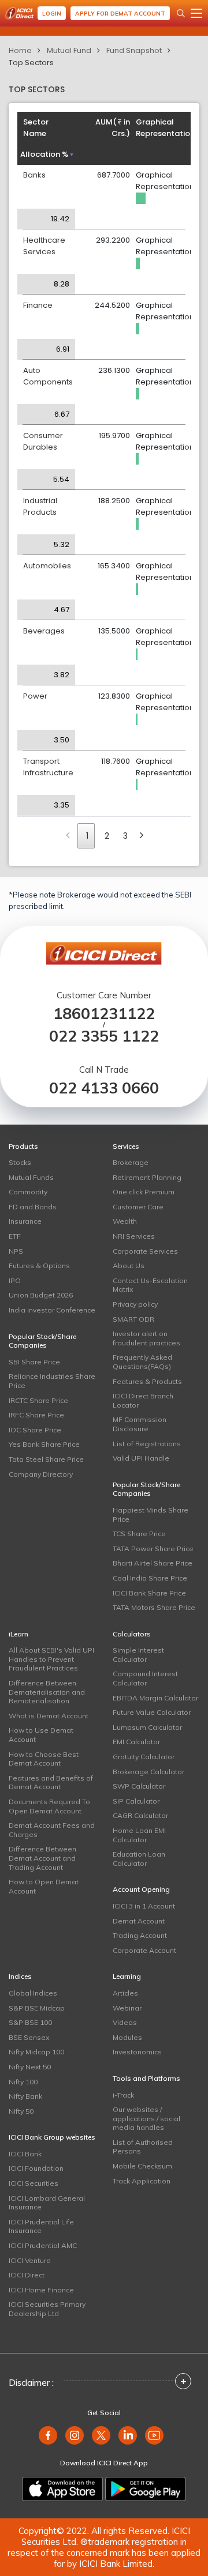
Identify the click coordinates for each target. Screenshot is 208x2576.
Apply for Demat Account (120, 14)
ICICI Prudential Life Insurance (41, 2226)
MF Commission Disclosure (140, 1424)
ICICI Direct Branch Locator (143, 1400)
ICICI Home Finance (41, 2290)
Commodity (28, 1192)
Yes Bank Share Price (44, 1444)
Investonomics (137, 2052)
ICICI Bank (25, 2154)
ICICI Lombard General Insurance (47, 2203)
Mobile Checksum (142, 2166)
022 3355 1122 (104, 1036)
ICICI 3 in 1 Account (144, 1906)
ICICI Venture (30, 2260)
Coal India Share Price (150, 1578)
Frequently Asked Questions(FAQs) (142, 1362)
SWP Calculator (139, 1786)
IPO (15, 1281)
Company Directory (41, 1474)
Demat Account (139, 1921)
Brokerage (131, 1162)
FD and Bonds (33, 1207)
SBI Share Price (34, 1362)
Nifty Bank (25, 2096)
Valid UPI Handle (141, 1458)
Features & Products (147, 1381)
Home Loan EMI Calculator (139, 1835)
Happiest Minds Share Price (151, 1515)
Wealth (125, 1221)
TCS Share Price (139, 1534)
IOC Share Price (35, 1430)
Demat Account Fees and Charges (52, 1830)
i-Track (123, 2095)
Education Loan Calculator (139, 1859)
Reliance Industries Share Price (52, 1381)
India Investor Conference (52, 1310)
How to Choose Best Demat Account (44, 1759)
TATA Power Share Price (153, 1549)
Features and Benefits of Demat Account (51, 1783)
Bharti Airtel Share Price (153, 1563)
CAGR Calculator (140, 1815)
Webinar (127, 2008)
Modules (127, 2037)
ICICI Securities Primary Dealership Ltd (47, 2309)
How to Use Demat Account (41, 1735)
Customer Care (138, 1207)
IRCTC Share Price (38, 1400)
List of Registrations (147, 1444)
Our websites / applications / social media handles (146, 2118)
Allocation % (44, 154)
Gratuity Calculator (144, 1757)
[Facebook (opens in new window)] (48, 2435)
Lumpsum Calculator (147, 1727)
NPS (16, 1251)
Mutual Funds (31, 1177)
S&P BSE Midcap (37, 2008)
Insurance (25, 1221)
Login (52, 14)
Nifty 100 (23, 2082)
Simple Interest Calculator (138, 1655)
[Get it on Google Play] (146, 2489)
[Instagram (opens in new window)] (75, 2435)
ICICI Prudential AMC (43, 2245)
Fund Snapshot (134, 50)
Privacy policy (135, 1304)
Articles (125, 1993)
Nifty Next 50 (30, 2067)
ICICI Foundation (36, 2168)
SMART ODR (133, 1319)
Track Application (142, 2181)
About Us (129, 1266)
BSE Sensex (29, 2037)
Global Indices (33, 1993)
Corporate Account (144, 1950)
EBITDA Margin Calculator (155, 1698)
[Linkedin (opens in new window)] (128, 2435)
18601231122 (104, 1014)
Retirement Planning (147, 1177)
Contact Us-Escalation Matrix (150, 1285)
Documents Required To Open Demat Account (49, 1806)
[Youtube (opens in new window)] (154, 2435)
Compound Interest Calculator (145, 1678)
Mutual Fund (69, 50)
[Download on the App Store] (62, 2489)
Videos (125, 2022)
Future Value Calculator (152, 1712)
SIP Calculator (136, 1801)
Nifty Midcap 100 (36, 2052)
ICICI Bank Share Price (149, 1593)
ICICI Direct (27, 2275)
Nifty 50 (21, 2111)
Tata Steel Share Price (46, 1459)
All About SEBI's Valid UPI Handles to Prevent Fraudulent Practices (51, 1659)
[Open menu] (196, 13)
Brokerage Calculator (148, 1772)
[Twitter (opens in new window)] (101, 2435)
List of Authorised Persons (143, 2147)
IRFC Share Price (36, 1415)
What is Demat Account (49, 1716)
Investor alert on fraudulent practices (146, 1338)
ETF (15, 1236)
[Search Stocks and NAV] (181, 13)
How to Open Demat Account (44, 1886)
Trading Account (140, 1935)
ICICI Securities (34, 2183)
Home (20, 50)
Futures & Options (39, 1266)
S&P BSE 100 (30, 2022)
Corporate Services (145, 1251)
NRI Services (134, 1236)
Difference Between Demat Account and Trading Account (42, 1858)
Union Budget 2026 (41, 1295)
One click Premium (144, 1192)
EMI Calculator (136, 1742)
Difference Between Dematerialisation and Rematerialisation (47, 1692)
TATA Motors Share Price (154, 1607)
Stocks (20, 1162)
